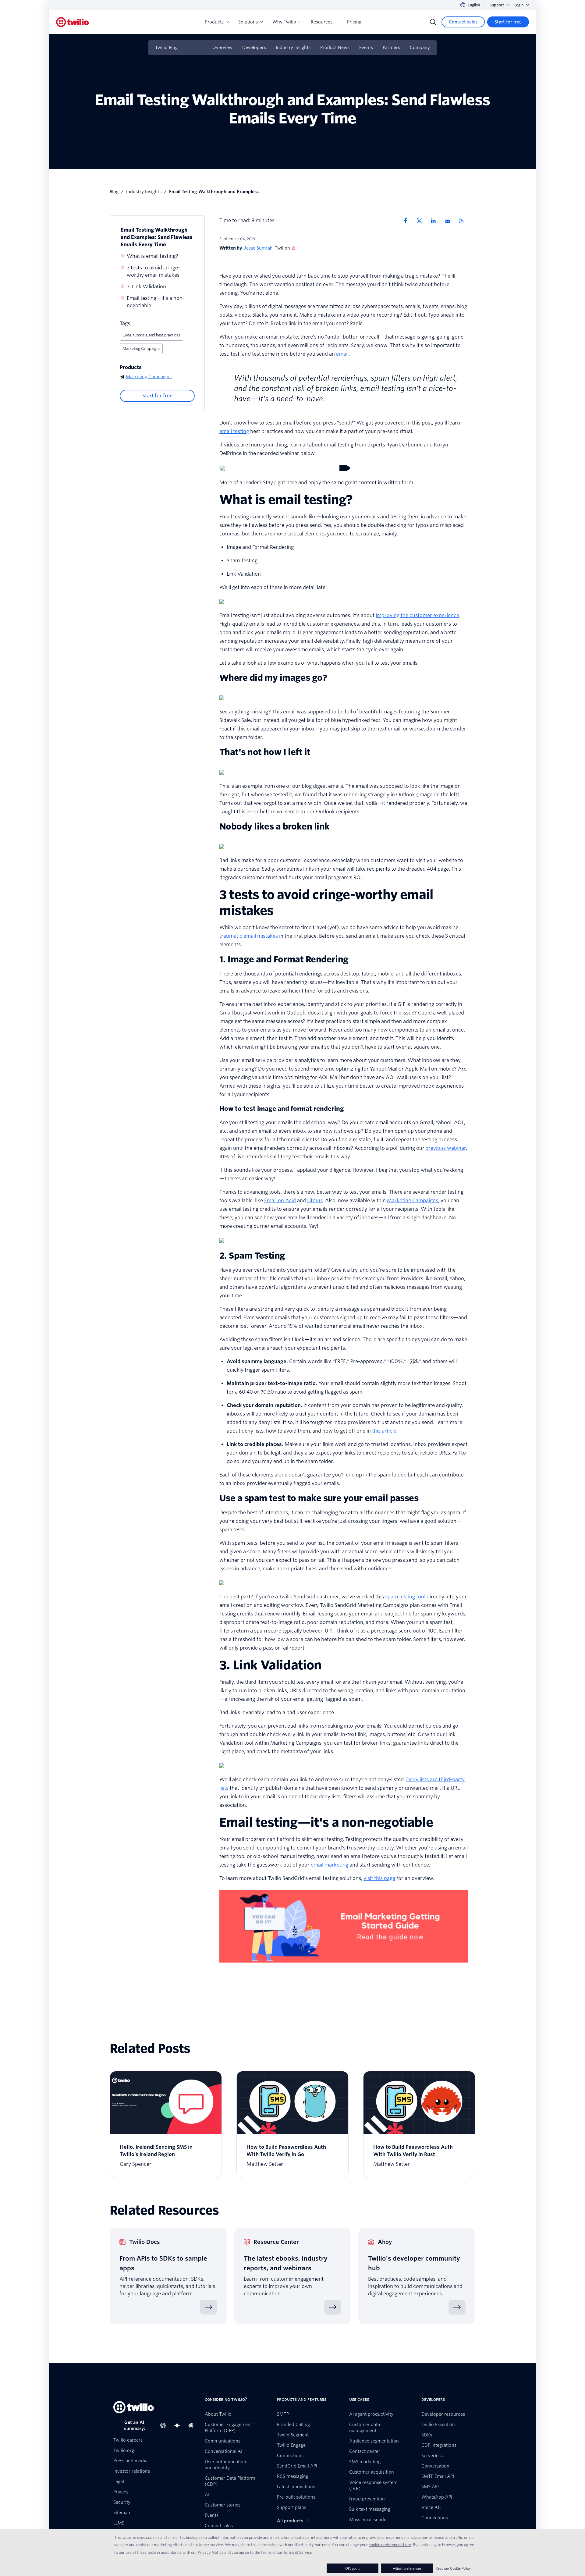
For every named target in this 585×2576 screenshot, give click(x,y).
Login (519, 5)
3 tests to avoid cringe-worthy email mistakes (153, 271)
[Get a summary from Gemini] (179, 2425)
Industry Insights (293, 48)
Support (497, 5)
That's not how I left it (265, 752)
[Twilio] (73, 22)
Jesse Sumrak (258, 248)
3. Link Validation (146, 287)
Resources (322, 22)
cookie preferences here (390, 2545)
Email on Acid (280, 1201)
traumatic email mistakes (249, 936)
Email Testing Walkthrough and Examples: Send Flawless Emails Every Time (157, 237)
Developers (254, 48)
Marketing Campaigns (141, 348)
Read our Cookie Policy (453, 2568)
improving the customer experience (417, 615)
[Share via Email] (449, 221)
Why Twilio (284, 22)
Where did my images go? (273, 678)
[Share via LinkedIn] (435, 221)
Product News (335, 48)
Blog (114, 192)
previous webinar (446, 1148)
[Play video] (344, 468)
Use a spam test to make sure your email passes (319, 1498)
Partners (391, 48)
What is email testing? (152, 256)
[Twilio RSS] (463, 221)
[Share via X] (421, 221)
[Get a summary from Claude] (193, 2425)
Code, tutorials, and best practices (151, 335)
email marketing (330, 1865)
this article (384, 1431)
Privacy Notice (211, 2552)
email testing (234, 431)
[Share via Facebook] (407, 221)
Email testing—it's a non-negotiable (156, 302)
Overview (222, 48)
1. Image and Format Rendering (284, 959)
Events (366, 48)
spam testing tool (405, 1597)
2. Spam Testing (252, 1256)
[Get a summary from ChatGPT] (165, 2425)
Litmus (315, 1201)
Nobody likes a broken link (274, 826)
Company (420, 48)
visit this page (379, 1878)
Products (214, 22)
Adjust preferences (407, 2568)
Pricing (354, 22)
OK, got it (353, 2568)
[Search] (433, 22)
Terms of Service (298, 2552)
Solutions (248, 22)
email (342, 354)
